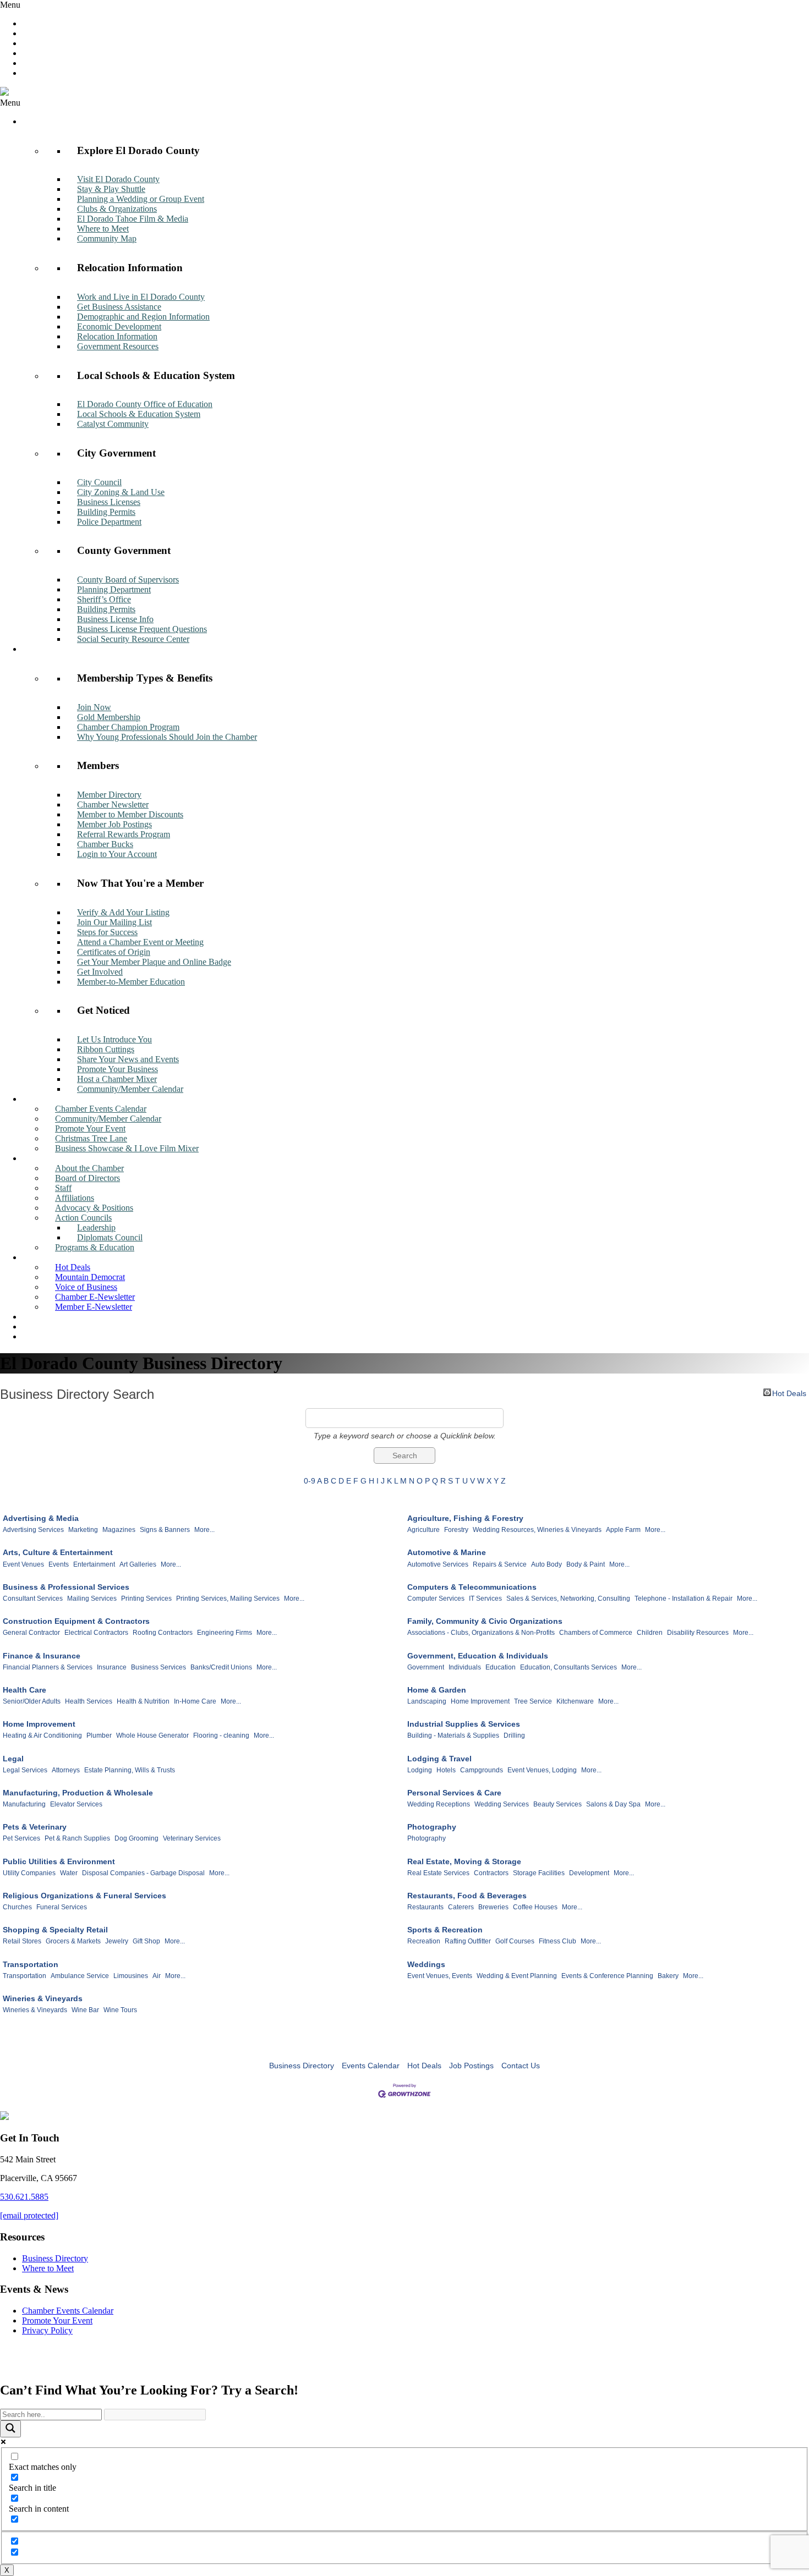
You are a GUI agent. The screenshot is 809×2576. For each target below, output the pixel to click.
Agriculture (423, 1530)
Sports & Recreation (445, 1930)
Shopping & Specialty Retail (55, 1930)
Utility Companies (29, 1873)
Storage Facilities (539, 1873)
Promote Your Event (57, 2320)
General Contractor (31, 1633)
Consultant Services (33, 1599)
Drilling (514, 1735)
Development (589, 1873)
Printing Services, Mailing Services (228, 1599)
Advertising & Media (41, 1518)
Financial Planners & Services (48, 1667)
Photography (432, 1827)
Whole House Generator (152, 1735)
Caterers (461, 1907)
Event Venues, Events (440, 1976)
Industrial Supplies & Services (464, 1724)
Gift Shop (146, 1941)
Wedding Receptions (439, 1804)
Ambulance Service (80, 1976)
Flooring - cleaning (221, 1735)
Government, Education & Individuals (478, 1656)
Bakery (668, 1976)
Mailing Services (92, 1599)
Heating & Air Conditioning (42, 1735)
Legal (13, 1759)
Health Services (89, 1701)
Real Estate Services (438, 1873)
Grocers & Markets (73, 1941)
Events (59, 1564)
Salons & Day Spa (613, 1804)
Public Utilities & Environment (59, 1861)
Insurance (112, 1667)
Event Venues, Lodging (542, 1770)
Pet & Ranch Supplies (77, 1838)
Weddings (426, 1964)
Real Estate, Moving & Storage (464, 1861)
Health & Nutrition (143, 1701)
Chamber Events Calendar (68, 2311)
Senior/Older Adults (32, 1701)
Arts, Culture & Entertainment (58, 1552)
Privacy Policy (47, 2330)
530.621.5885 (24, 2197)
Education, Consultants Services (569, 1667)
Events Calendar (371, 2066)
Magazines (119, 1530)
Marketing (83, 1530)
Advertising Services (33, 1530)
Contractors (491, 1873)
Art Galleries (138, 1564)
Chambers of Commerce (596, 1633)
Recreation (424, 1941)
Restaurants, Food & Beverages (467, 1896)
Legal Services (25, 1770)
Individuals (465, 1667)
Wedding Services (502, 1804)
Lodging (420, 1770)
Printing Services (146, 1599)
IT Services (485, 1599)
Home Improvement (480, 1701)
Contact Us (521, 2066)
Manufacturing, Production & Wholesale (78, 1793)
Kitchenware (575, 1701)
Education (501, 1667)
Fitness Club (557, 1941)
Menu (10, 5)
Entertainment (94, 1564)
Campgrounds (482, 1770)
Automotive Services (438, 1564)
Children (650, 1633)
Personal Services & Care (454, 1793)
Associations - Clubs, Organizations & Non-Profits (481, 1633)
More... (204, 1530)
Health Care (24, 1690)
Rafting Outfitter (468, 1941)
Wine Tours (120, 2010)
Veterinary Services (192, 1838)
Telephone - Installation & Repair (684, 1599)
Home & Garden (437, 1690)
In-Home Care (195, 1701)
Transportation (31, 1964)
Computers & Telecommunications (472, 1587)
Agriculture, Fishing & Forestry (465, 1518)
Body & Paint (586, 1564)
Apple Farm (623, 1530)
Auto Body (546, 1564)
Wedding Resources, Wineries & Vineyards (537, 1530)
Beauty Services (557, 1804)
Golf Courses (515, 1941)
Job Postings (471, 2066)
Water (69, 1873)
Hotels (446, 1770)
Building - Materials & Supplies (453, 1735)
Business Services (158, 1667)
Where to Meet (48, 2268)
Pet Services (21, 1838)
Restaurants (425, 1907)
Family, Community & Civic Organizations (485, 1621)
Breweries (493, 1907)
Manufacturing (24, 1804)
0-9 (310, 1481)
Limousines (131, 1976)
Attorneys (66, 1770)
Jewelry (117, 1941)
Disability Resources (698, 1633)
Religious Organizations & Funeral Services (84, 1896)
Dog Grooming (136, 1838)
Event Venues (23, 1564)
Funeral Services (62, 1907)
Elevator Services (76, 1804)
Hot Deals (789, 1393)
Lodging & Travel (439, 1759)
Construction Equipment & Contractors (76, 1621)
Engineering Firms (225, 1633)
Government (426, 1667)
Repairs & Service (500, 1564)
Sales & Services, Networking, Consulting (568, 1599)
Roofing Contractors (163, 1633)
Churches (17, 1907)
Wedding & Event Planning (517, 1976)
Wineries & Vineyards (43, 1998)
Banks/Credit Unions (221, 1667)
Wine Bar (85, 2010)
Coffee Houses (535, 1907)
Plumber (99, 1735)
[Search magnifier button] (10, 2429)
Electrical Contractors (96, 1633)
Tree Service (533, 1701)
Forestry (456, 1530)
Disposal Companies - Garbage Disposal (143, 1873)
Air (157, 1976)
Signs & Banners (165, 1530)
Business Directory (302, 2066)
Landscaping (427, 1701)
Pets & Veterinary (35, 1827)
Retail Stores (22, 1941)
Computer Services (436, 1599)
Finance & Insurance (42, 1656)
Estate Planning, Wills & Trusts (130, 1770)
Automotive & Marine (447, 1552)
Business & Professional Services (66, 1587)
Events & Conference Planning (607, 1976)
